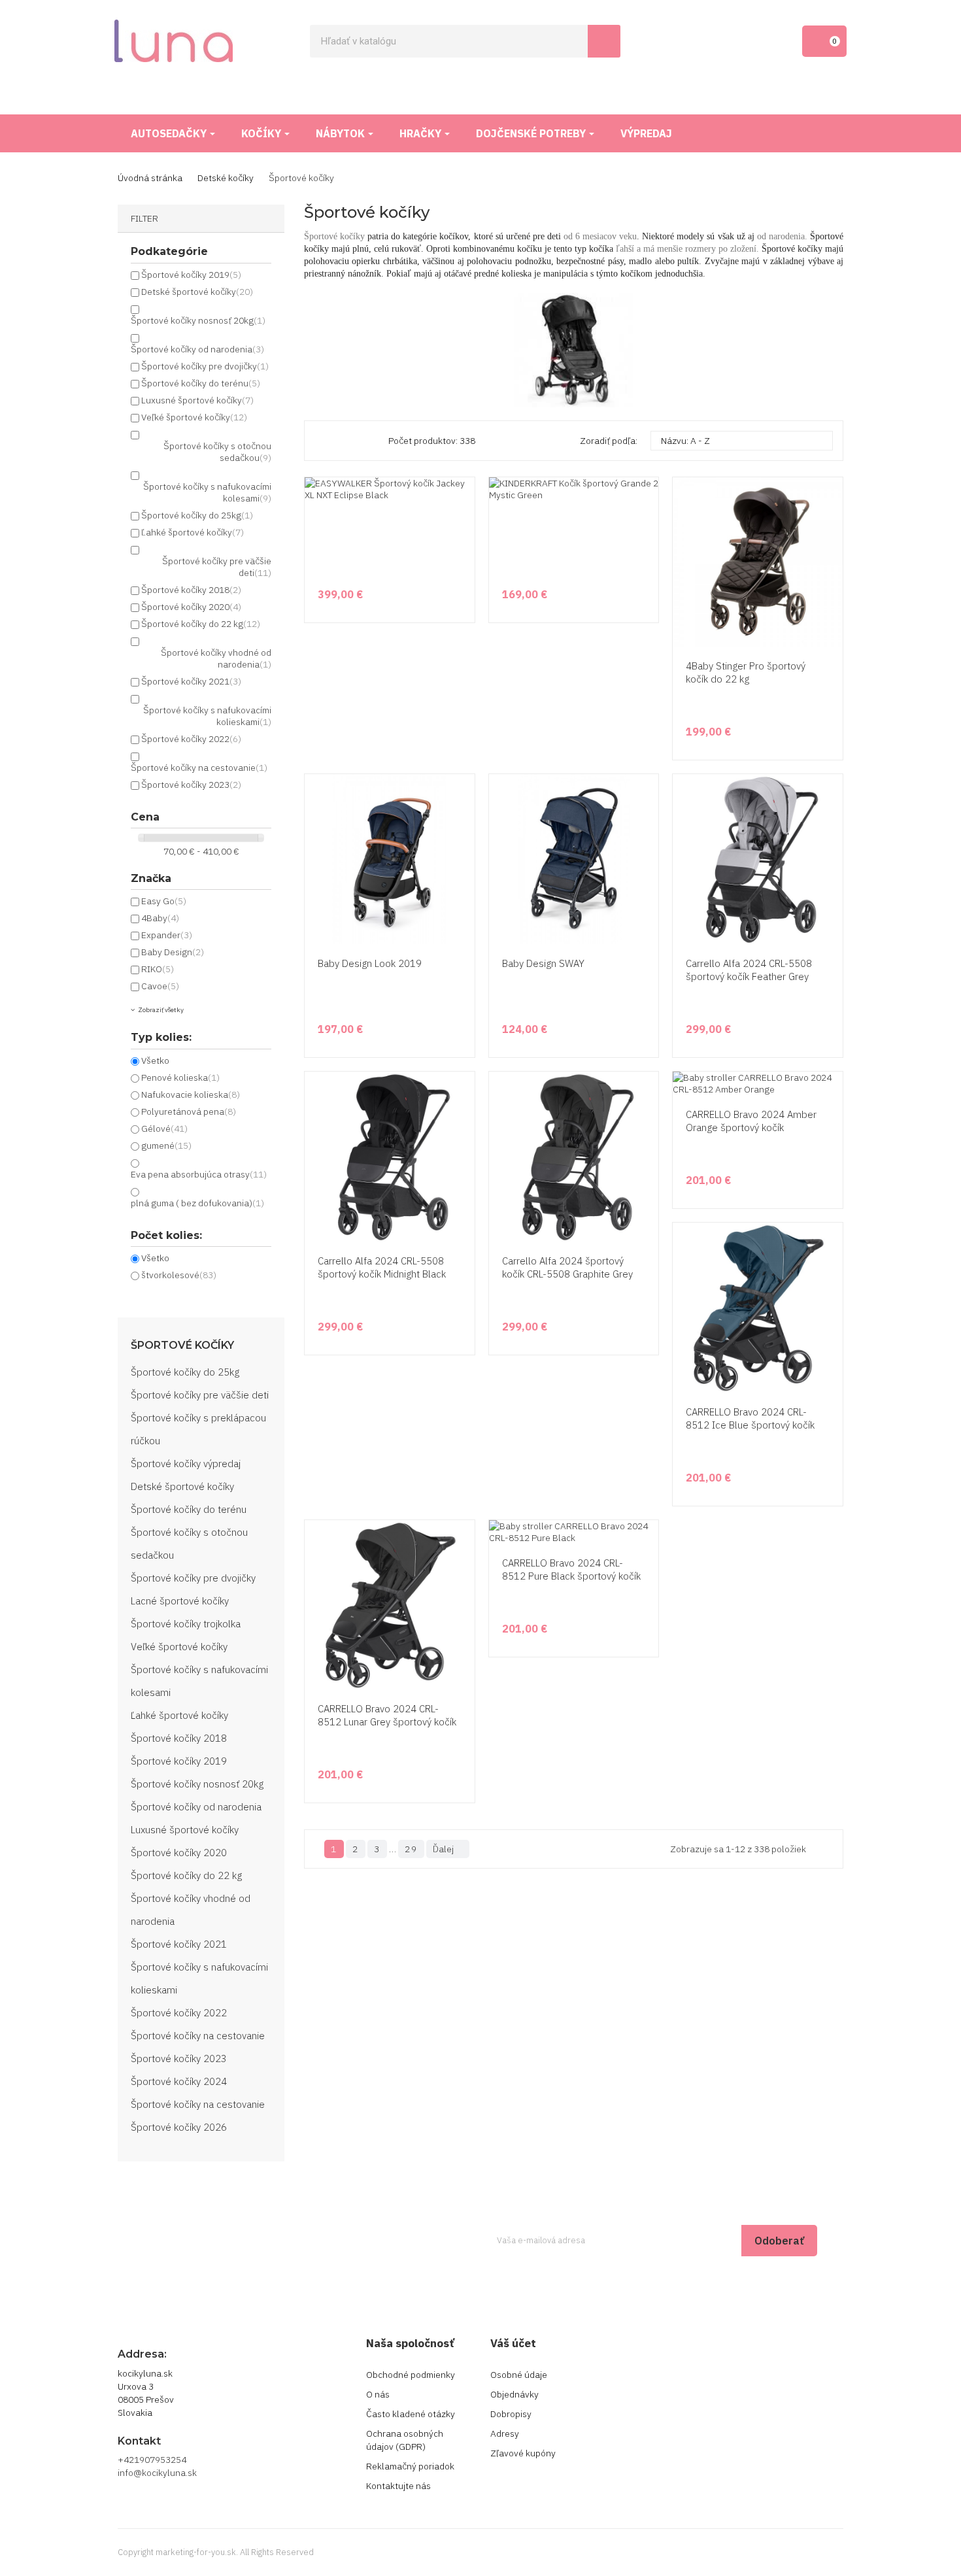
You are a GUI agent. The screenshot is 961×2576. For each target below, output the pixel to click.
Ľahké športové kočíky (193, 532)
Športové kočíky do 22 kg (201, 624)
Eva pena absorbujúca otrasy (199, 1174)
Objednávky (514, 2394)
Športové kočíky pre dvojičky (205, 366)
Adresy (505, 2433)
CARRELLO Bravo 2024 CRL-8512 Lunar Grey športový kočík (387, 1715)
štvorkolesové (179, 1275)
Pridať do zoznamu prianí (831, 597)
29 (411, 1849)
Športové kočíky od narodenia (197, 349)
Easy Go (164, 901)
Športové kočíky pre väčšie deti (200, 1395)
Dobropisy (511, 2414)
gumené (166, 1145)
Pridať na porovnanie (831, 622)
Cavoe (160, 986)
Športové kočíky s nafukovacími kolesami (199, 1681)
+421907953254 (152, 2460)
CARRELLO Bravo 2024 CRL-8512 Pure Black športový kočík (571, 1569)
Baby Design (173, 952)
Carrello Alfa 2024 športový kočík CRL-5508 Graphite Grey (567, 1267)
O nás (378, 2394)
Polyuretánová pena (189, 1111)
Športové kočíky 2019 (191, 275)
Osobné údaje (519, 2375)
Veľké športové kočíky (194, 417)
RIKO (158, 969)
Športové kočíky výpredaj (186, 1464)
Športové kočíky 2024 (179, 2081)
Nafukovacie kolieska (191, 1094)
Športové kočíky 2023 (191, 785)
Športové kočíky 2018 (191, 590)
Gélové (164, 1128)
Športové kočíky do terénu (201, 383)
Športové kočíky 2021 (191, 681)
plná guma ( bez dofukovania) (197, 1203)
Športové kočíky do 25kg (197, 515)
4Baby (160, 918)
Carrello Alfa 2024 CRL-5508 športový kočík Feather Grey (749, 970)
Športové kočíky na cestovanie (199, 768)
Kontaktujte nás (398, 2486)
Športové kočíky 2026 (179, 2127)
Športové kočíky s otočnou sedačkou (189, 1544)
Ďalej (447, 1849)
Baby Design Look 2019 (370, 963)
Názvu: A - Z (740, 441)
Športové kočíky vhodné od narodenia (191, 1910)
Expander (167, 935)
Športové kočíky (182, 1346)
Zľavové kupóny (523, 2453)
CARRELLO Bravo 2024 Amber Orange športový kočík (751, 1121)
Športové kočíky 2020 (191, 607)
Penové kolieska (180, 1077)
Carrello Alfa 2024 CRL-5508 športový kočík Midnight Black (382, 1267)
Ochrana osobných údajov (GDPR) (405, 2440)
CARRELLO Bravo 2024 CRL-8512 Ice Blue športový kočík (750, 1418)
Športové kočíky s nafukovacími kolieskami (199, 1978)
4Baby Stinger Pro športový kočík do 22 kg (746, 672)
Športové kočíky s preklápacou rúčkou (198, 1429)
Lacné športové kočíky (180, 1601)
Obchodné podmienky (411, 2375)
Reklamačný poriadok (410, 2466)
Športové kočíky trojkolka (186, 1624)
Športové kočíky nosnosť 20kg (198, 320)
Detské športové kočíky (197, 292)
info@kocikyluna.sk (157, 2473)
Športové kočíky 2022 (191, 739)
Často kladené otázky (411, 2414)
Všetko (155, 1060)
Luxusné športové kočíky (197, 400)
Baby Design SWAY (543, 963)
